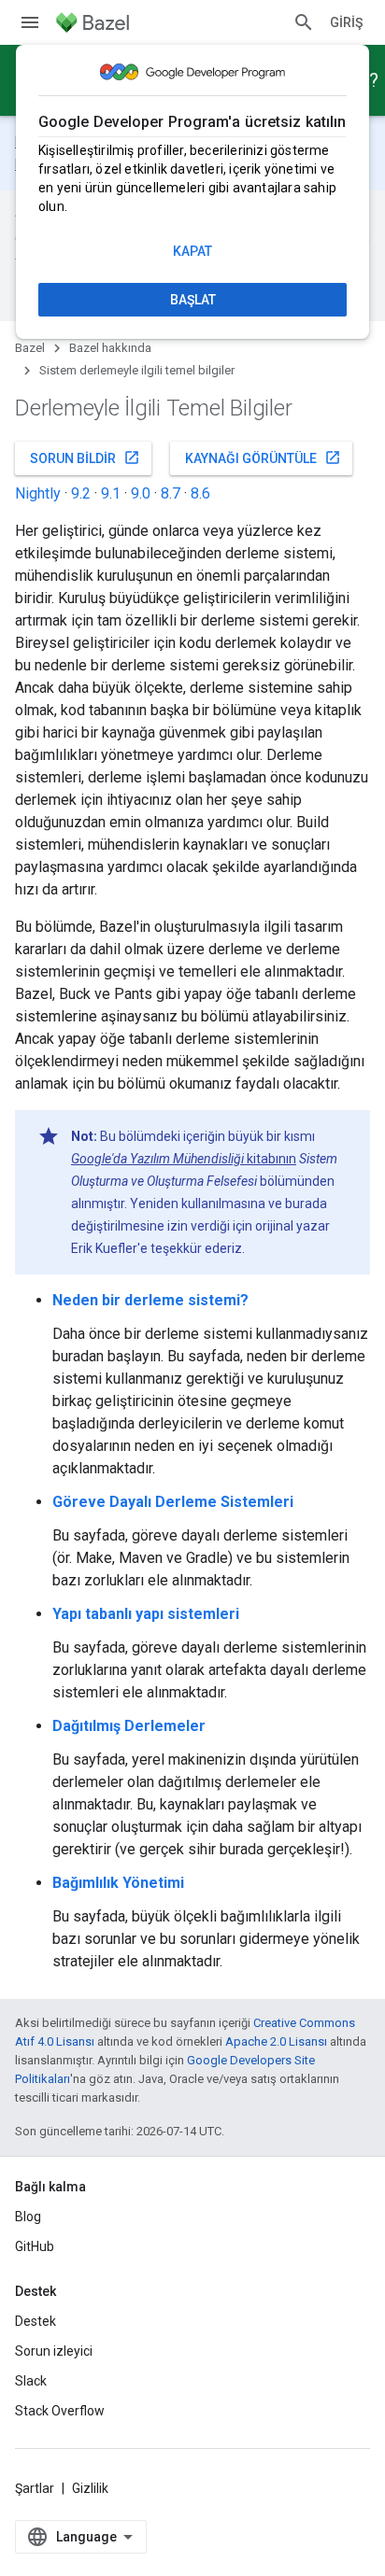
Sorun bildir (85, 457)
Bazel (30, 348)
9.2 (81, 493)
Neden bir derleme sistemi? (150, 1300)
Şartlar (35, 2488)
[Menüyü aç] (30, 22)
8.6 (200, 493)
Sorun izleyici (54, 2351)
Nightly (38, 493)
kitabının (184, 1159)
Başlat (193, 300)
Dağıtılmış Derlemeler (129, 1726)
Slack (31, 2381)
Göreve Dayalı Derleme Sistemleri (173, 1502)
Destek (36, 2321)
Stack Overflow (60, 2411)
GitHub (35, 2246)
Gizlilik (90, 2488)
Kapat (192, 251)
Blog (28, 2217)
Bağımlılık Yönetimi (118, 1883)
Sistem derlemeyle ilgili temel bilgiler (137, 370)
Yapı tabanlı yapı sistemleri (146, 1614)
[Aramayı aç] (304, 22)
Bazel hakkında (110, 348)
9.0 (141, 493)
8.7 (171, 493)
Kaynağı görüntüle (263, 457)
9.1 (111, 493)
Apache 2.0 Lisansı (276, 2041)
